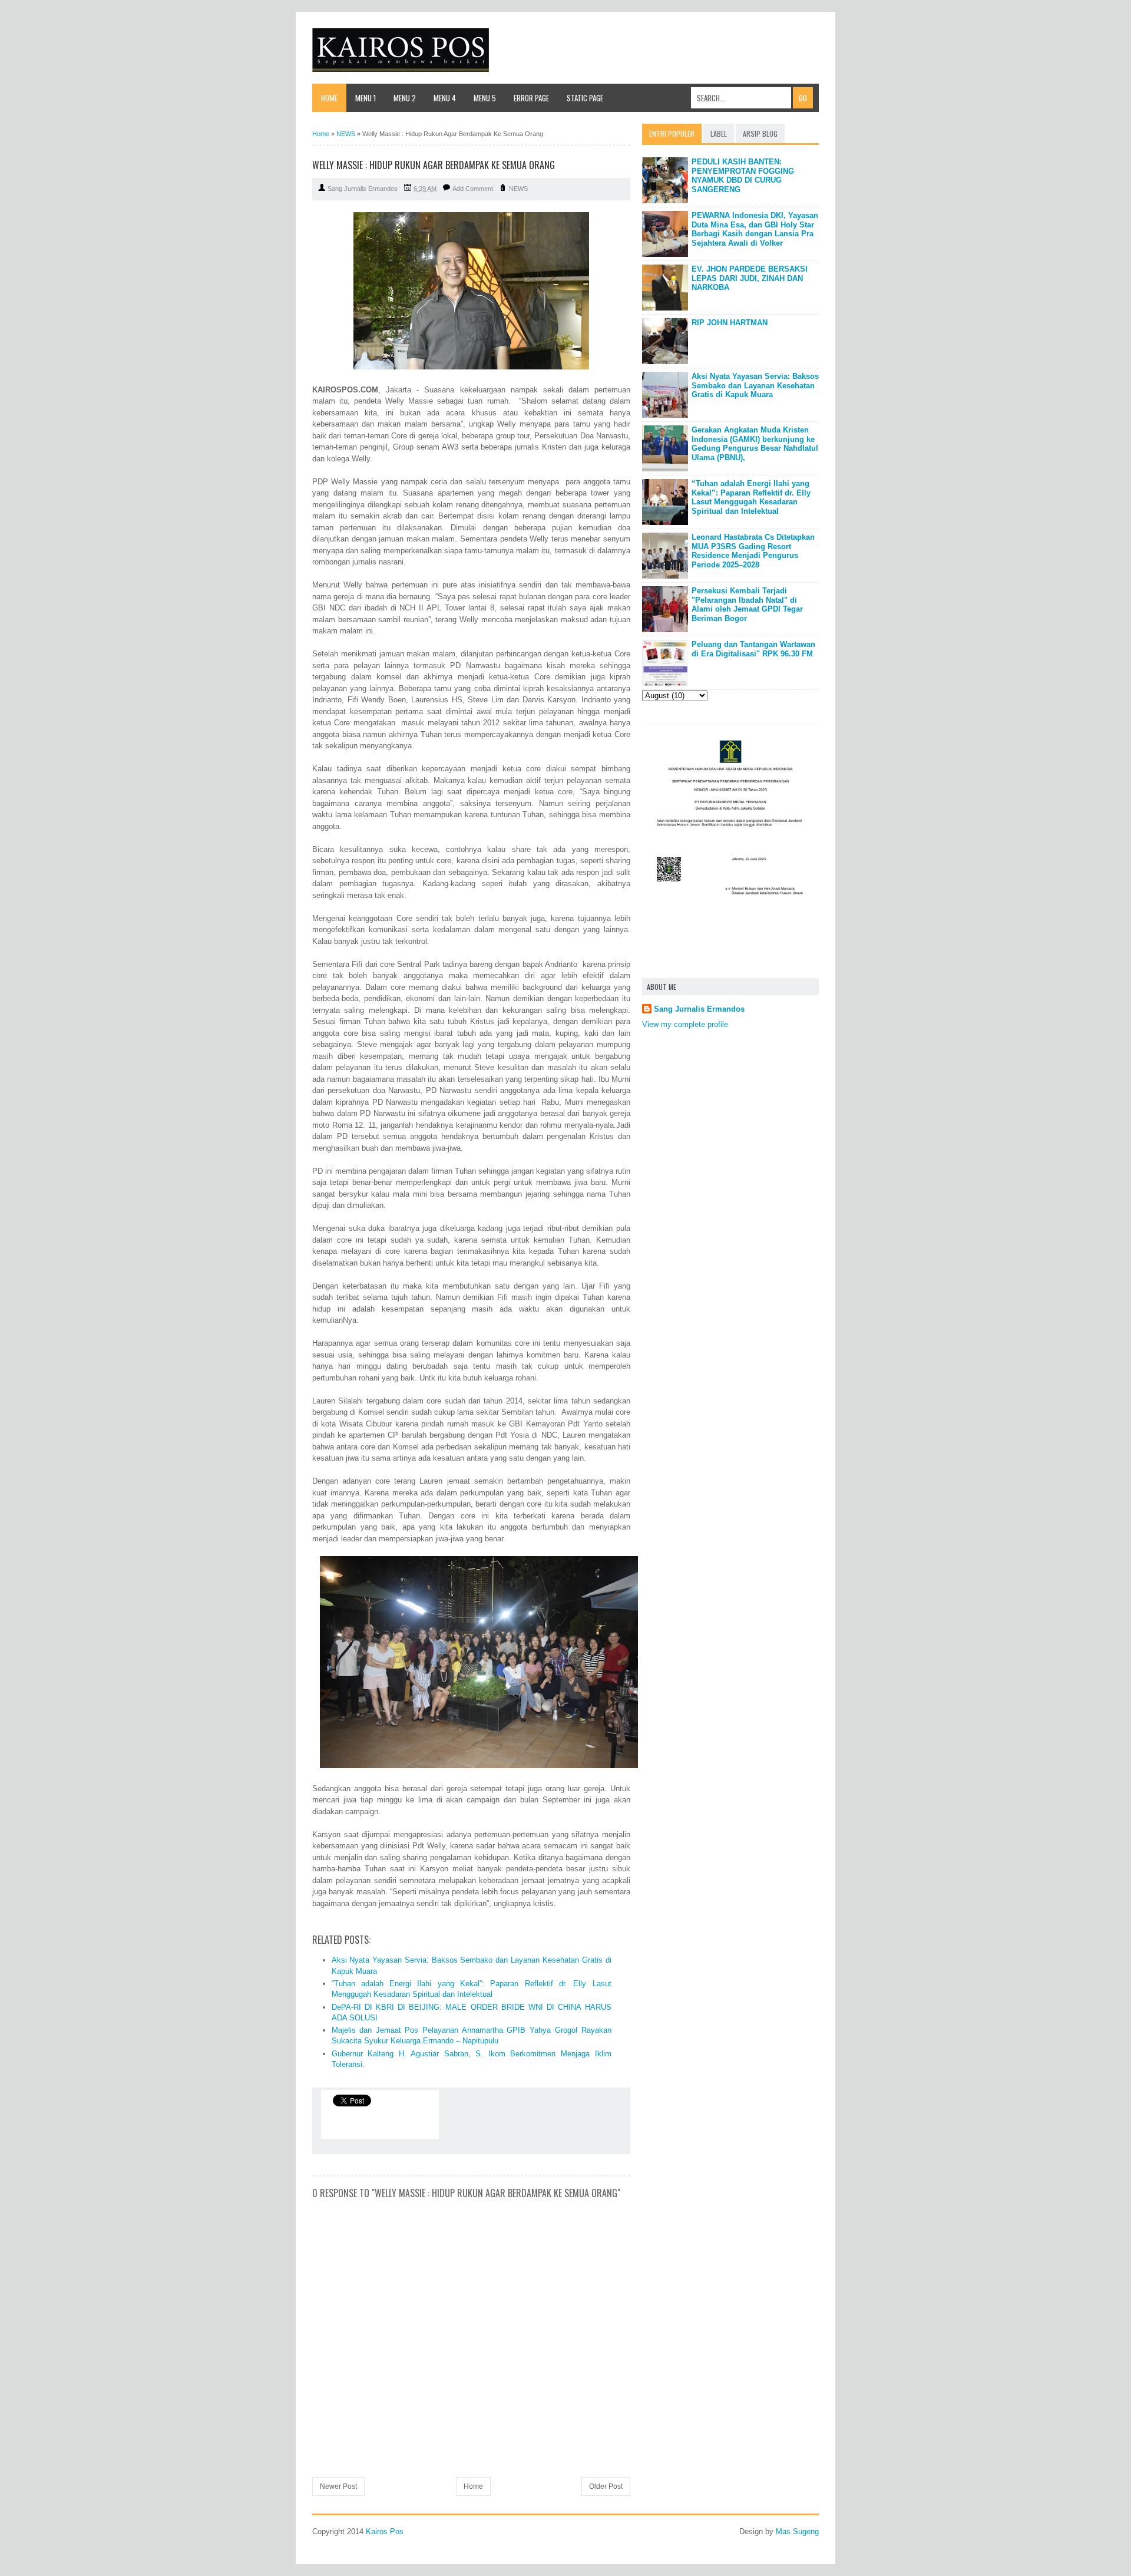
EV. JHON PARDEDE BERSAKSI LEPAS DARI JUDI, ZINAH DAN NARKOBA (750, 278)
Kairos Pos (385, 2532)
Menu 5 (485, 98)
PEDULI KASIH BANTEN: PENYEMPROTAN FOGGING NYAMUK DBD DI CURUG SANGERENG (743, 176)
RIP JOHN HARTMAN (730, 323)
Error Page (531, 98)
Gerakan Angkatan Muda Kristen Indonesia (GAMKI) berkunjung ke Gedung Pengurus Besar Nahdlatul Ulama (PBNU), (755, 444)
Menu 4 (445, 98)
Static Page (585, 98)
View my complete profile (685, 1024)
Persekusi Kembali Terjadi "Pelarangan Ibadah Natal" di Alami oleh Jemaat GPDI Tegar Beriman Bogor (747, 605)
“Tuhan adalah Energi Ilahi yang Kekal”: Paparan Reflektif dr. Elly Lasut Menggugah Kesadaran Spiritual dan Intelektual (751, 497)
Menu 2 (405, 98)
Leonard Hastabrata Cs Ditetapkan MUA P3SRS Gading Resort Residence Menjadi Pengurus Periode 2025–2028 (753, 551)
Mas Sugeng (797, 2532)
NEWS (518, 189)
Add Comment (473, 189)
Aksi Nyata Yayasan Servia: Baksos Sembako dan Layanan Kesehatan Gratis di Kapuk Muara (755, 385)
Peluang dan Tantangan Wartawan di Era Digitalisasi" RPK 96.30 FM (753, 649)
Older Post (606, 2486)
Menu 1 (366, 98)
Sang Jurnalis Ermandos (699, 1009)
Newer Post (338, 2486)
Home (329, 98)
